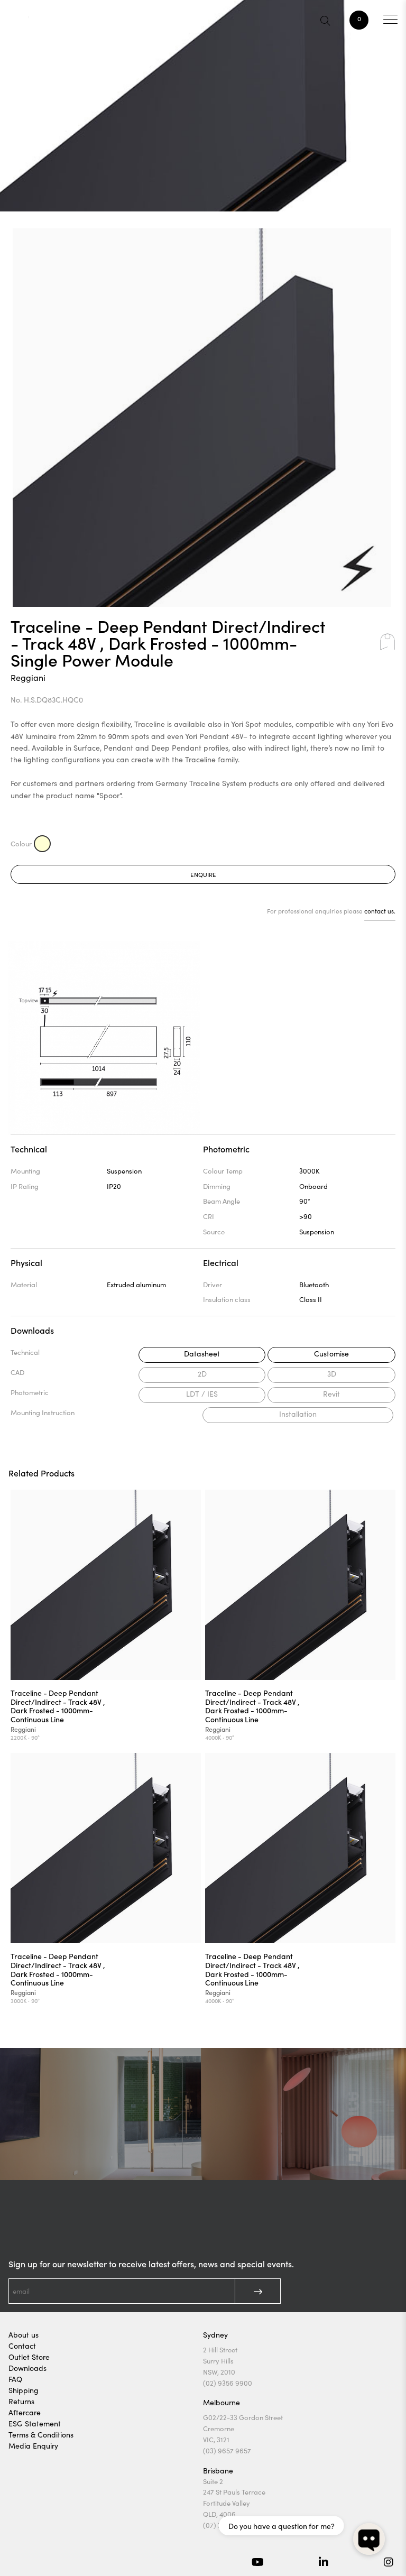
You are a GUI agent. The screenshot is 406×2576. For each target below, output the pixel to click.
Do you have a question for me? (282, 2526)
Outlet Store (29, 2357)
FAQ (15, 2379)
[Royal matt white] (42, 844)
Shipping (24, 2390)
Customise (331, 1354)
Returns (21, 2401)
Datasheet (202, 1354)
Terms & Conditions (41, 2435)
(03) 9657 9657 (227, 2451)
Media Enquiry (33, 2446)
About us (24, 2335)
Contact (22, 2346)
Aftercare (25, 2412)
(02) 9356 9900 (228, 2383)
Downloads (27, 2368)
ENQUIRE (203, 874)
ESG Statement (35, 2423)
